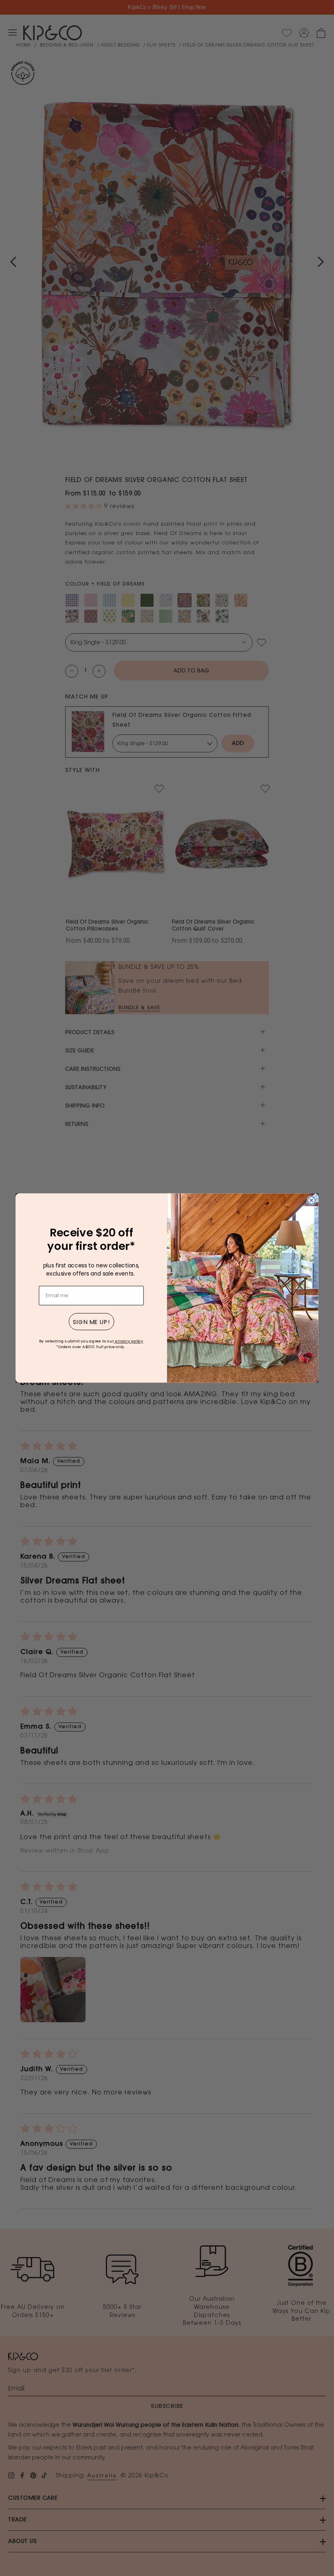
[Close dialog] (311, 1200)
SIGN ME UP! (91, 1322)
